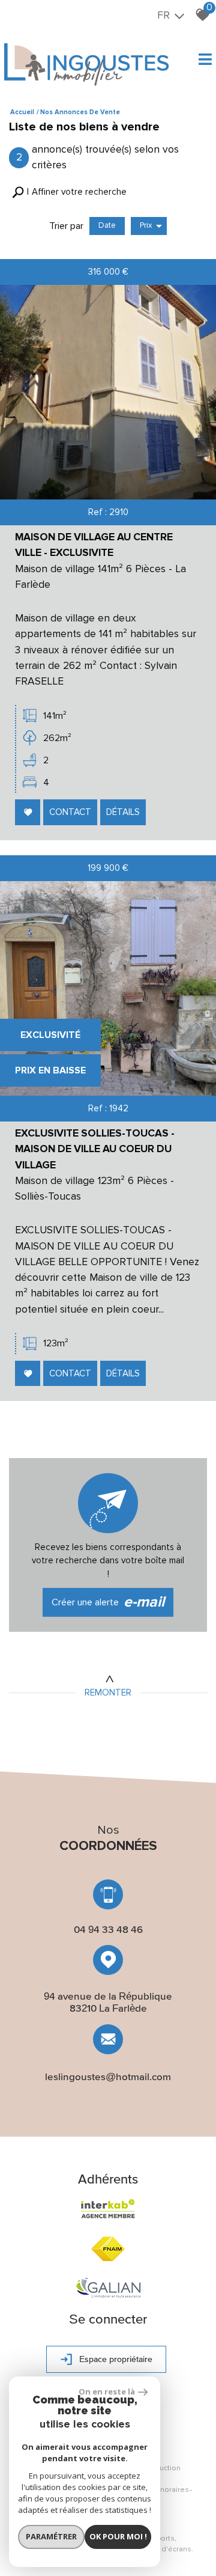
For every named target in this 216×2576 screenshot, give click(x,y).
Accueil (22, 112)
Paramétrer (51, 2536)
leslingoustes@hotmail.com (108, 2077)
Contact (70, 812)
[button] (69, 192)
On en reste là (107, 2391)
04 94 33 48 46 (108, 1929)
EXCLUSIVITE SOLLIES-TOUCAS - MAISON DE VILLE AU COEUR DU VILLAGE (95, 1149)
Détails (123, 812)
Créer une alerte (108, 1602)
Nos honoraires (162, 2490)
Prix (146, 225)
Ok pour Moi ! (118, 2536)
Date (107, 225)
